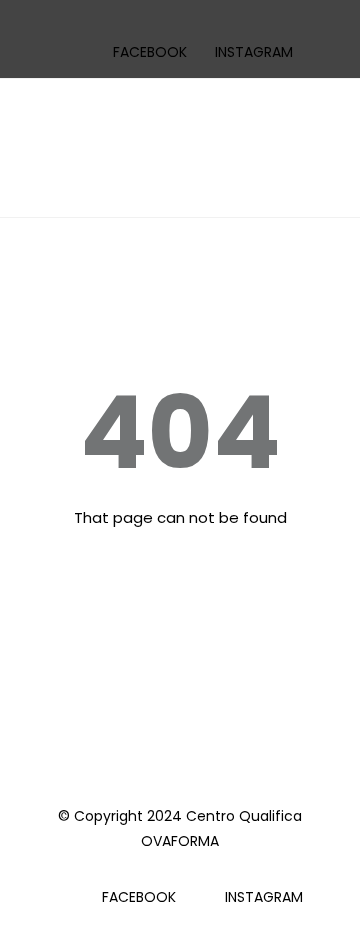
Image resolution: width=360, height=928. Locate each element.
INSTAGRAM (254, 52)
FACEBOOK (150, 52)
